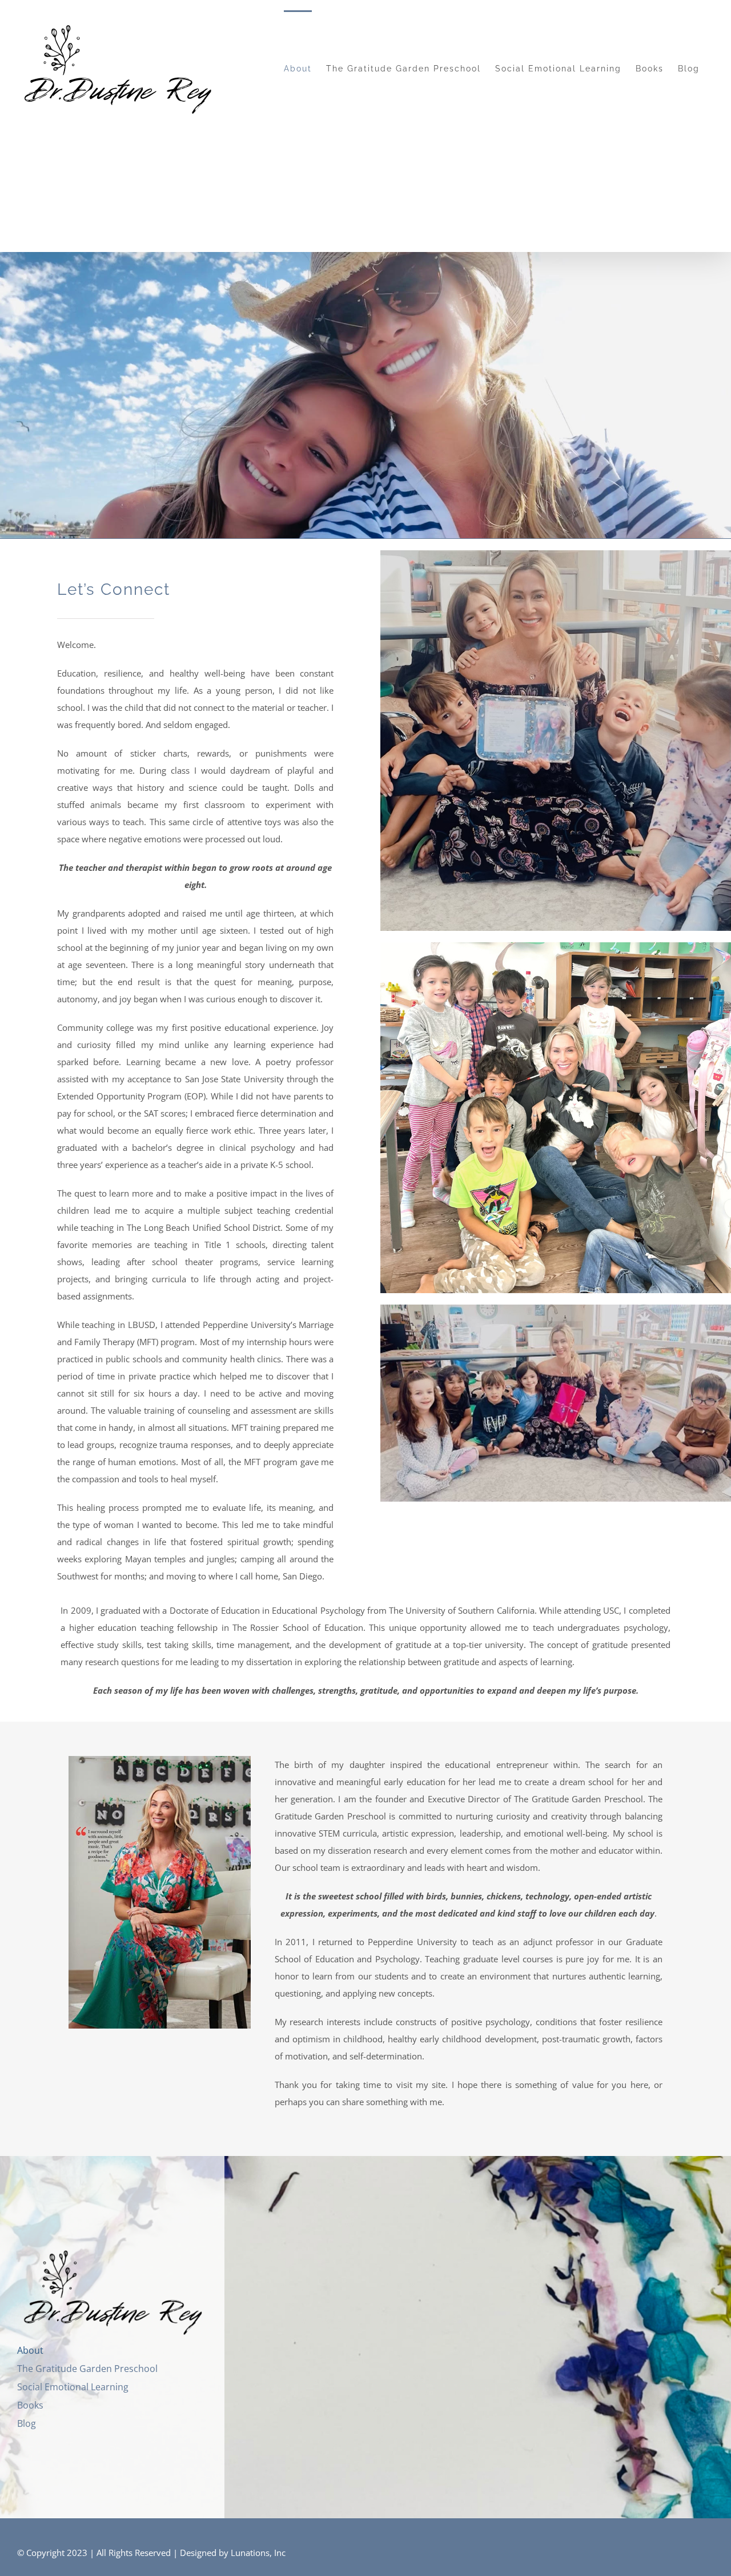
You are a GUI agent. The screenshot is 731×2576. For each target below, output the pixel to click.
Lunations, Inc (258, 2553)
